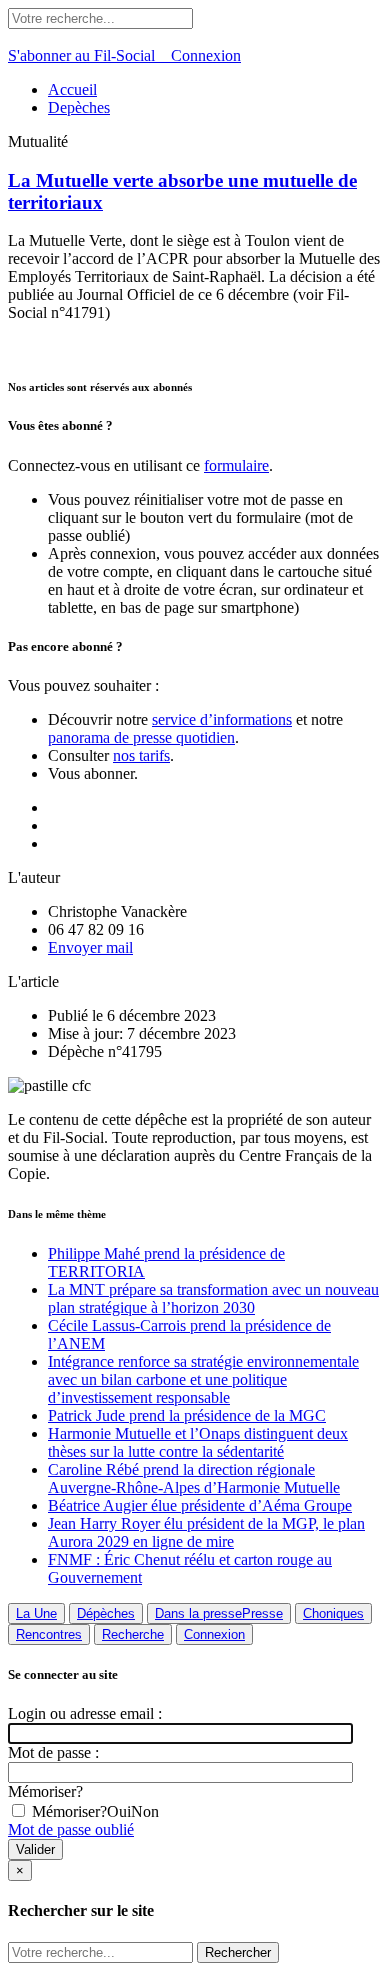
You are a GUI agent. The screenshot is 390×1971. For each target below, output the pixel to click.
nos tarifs (141, 755)
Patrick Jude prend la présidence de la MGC (187, 1415)
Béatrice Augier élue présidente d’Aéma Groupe (200, 1505)
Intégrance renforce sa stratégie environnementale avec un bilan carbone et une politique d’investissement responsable (203, 1379)
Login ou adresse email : (85, 1713)
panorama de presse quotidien (141, 737)
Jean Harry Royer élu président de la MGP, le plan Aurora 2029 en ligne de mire (206, 1532)
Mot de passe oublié (71, 1829)
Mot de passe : (53, 1752)
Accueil (72, 89)
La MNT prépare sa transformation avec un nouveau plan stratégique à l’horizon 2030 (213, 1298)
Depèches (79, 107)
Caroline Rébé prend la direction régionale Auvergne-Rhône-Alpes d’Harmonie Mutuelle (194, 1478)
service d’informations (222, 719)
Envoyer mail (90, 947)
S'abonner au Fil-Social (89, 55)
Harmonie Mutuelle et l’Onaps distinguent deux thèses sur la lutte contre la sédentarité (198, 1442)
